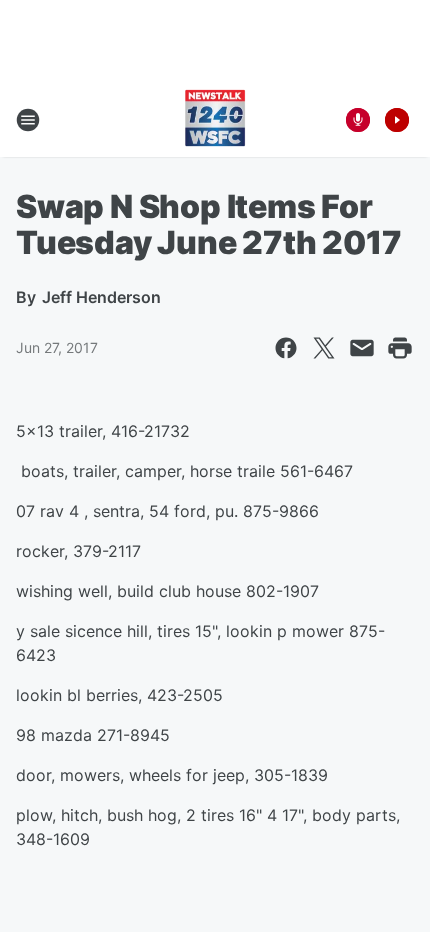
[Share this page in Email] (362, 348)
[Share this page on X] (324, 348)
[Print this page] (400, 348)
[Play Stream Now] (397, 120)
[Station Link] (215, 120)
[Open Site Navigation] (28, 120)
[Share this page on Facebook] (286, 348)
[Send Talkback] (358, 120)
